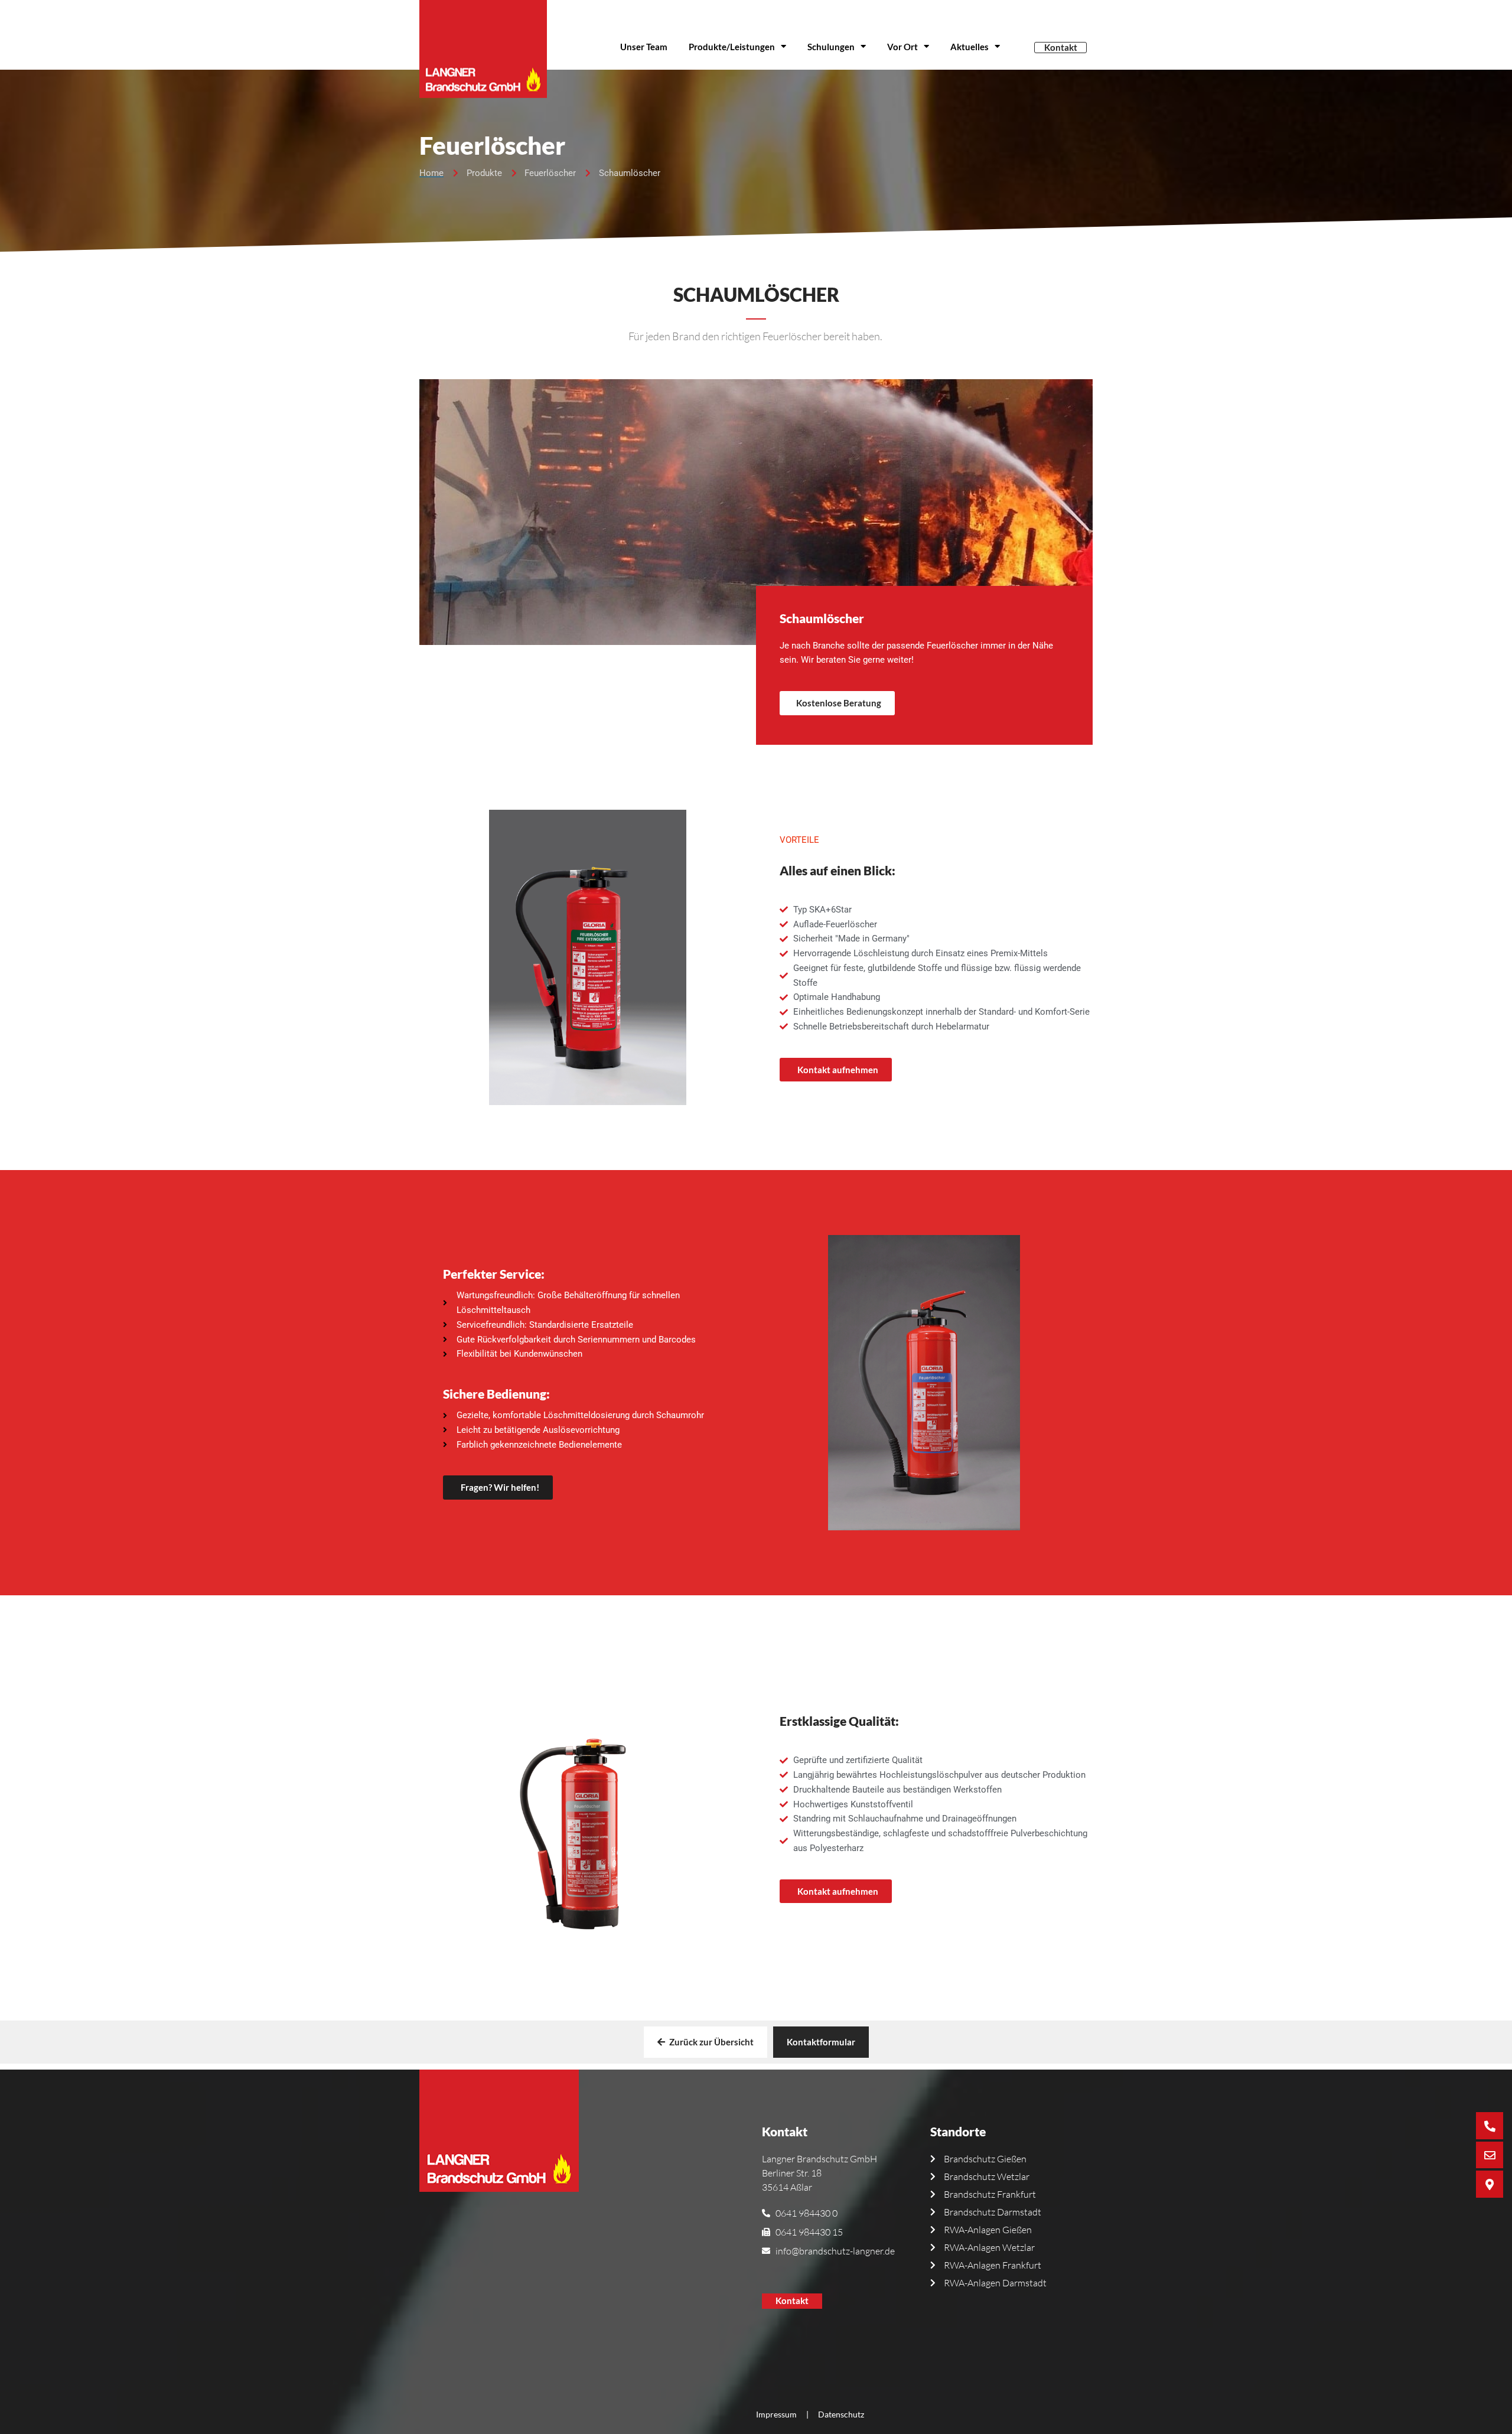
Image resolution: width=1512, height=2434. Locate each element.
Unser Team (644, 47)
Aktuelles (970, 47)
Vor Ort (902, 47)
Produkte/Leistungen (732, 47)
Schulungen (831, 47)
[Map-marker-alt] (1490, 2184)
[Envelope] (1490, 2155)
